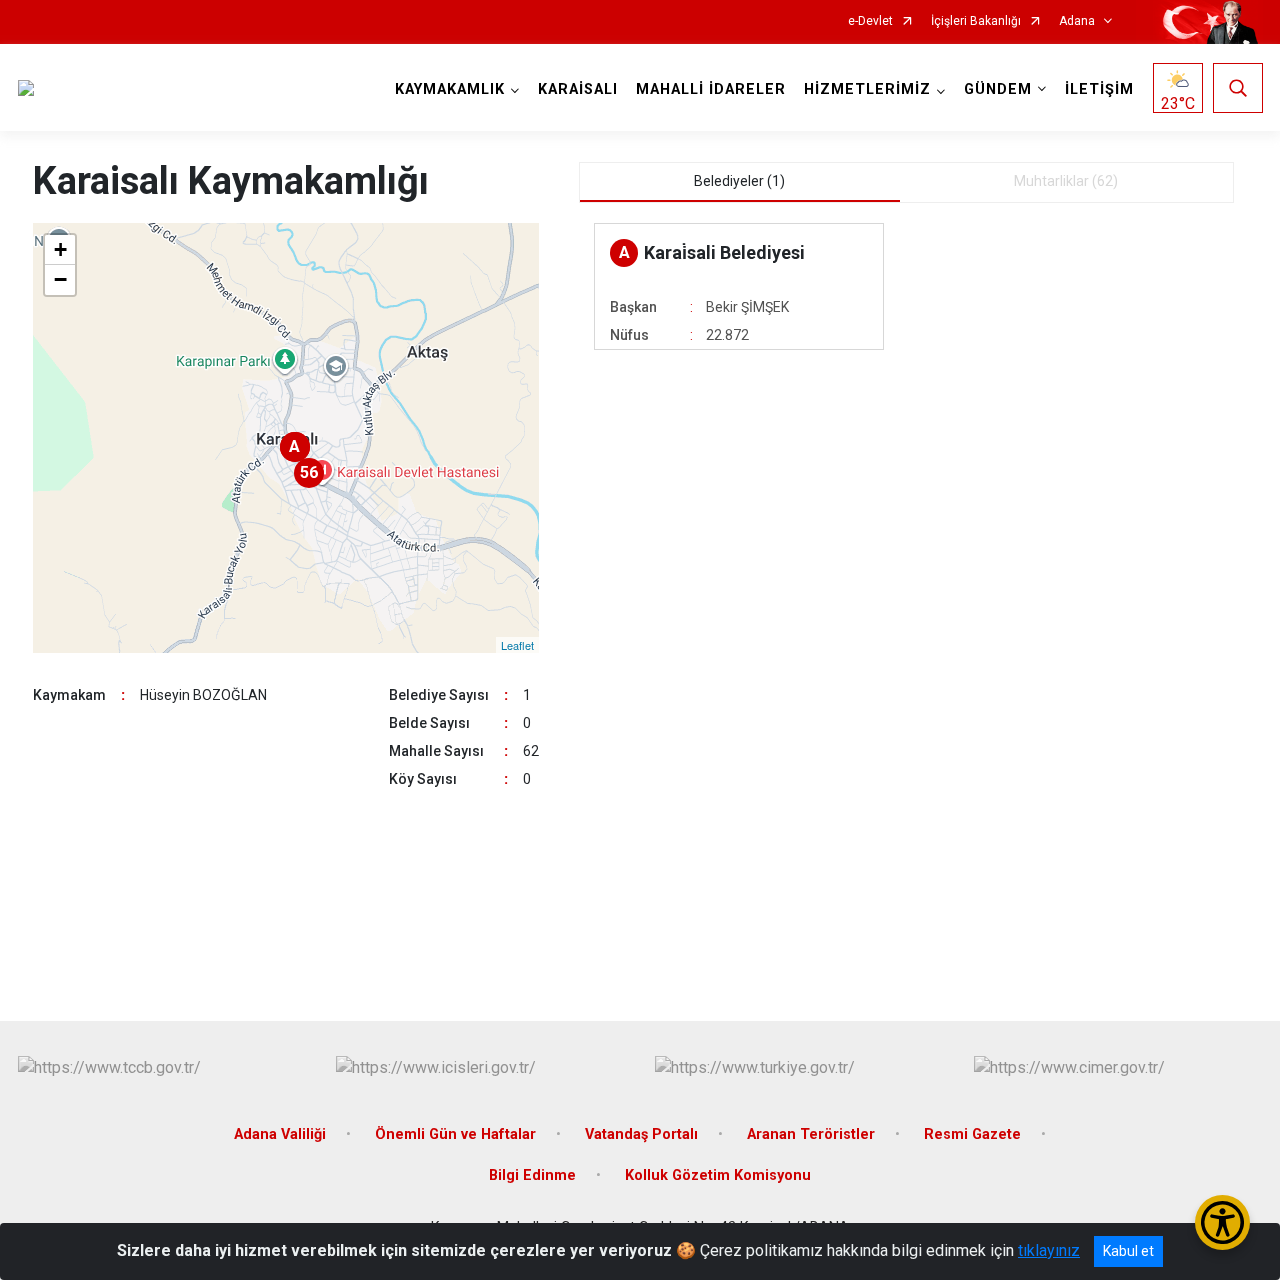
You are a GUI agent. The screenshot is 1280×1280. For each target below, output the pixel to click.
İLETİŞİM (1099, 89)
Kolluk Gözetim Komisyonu (718, 1175)
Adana (1077, 21)
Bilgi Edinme (532, 1175)
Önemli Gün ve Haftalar (455, 1134)
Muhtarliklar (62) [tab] (1066, 181)
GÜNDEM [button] (998, 89)
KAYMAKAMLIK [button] (450, 89)
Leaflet (517, 645)
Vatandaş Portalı (641, 1134)
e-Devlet (870, 21)
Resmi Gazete (972, 1134)
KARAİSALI (578, 89)
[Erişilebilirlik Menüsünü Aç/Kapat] (1222, 1222)
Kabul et (1128, 1251)
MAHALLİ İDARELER (711, 89)
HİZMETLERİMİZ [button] (867, 89)
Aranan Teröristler (811, 1134)
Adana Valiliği (280, 1134)
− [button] (60, 279)
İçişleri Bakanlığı (976, 21)
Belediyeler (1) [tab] (739, 181)
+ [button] (60, 249)
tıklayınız (1049, 1250)
